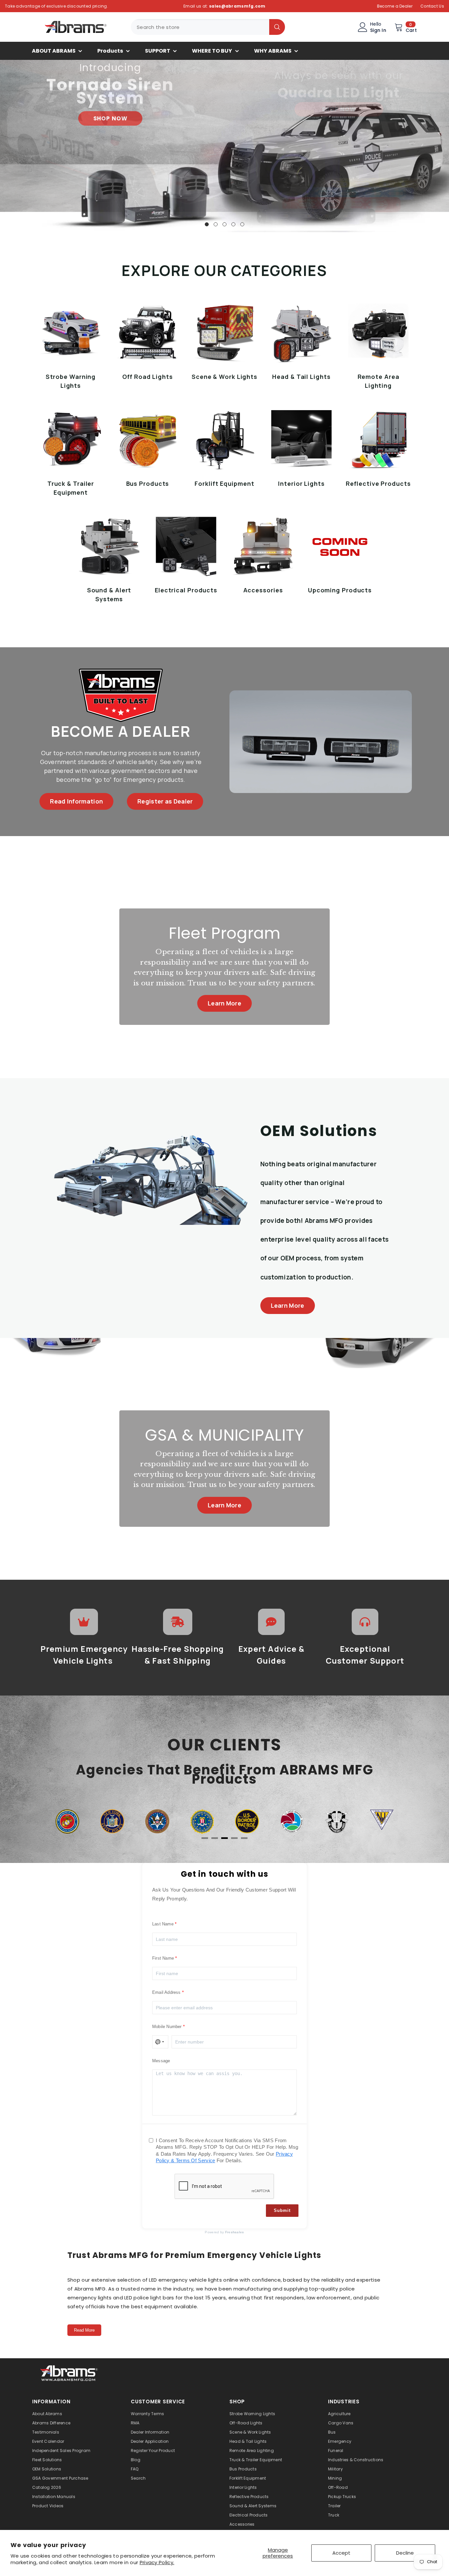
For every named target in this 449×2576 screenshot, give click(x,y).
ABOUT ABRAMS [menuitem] (54, 51)
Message (161, 2061)
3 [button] (225, 224)
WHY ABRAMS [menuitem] (273, 51)
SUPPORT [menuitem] (158, 51)
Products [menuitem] (110, 51)
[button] (6, 146)
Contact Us (432, 6)
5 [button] (242, 224)
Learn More (225, 1003)
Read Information (76, 801)
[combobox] (200, 27)
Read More (84, 2330)
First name (163, 1958)
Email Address (166, 1992)
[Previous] (65, 1822)
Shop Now (339, 142)
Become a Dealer (395, 6)
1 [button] (207, 224)
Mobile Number (167, 2027)
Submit (282, 2210)
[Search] (208, 27)
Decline (405, 2553)
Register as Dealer (165, 801)
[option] (225, 146)
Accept (341, 2553)
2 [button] (216, 224)
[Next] (384, 1822)
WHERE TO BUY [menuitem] (212, 51)
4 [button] (233, 224)
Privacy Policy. (157, 2562)
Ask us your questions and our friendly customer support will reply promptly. (224, 1894)
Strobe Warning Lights (71, 381)
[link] (69, 2372)
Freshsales (235, 2232)
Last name (163, 1924)
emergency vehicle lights (190, 2280)
